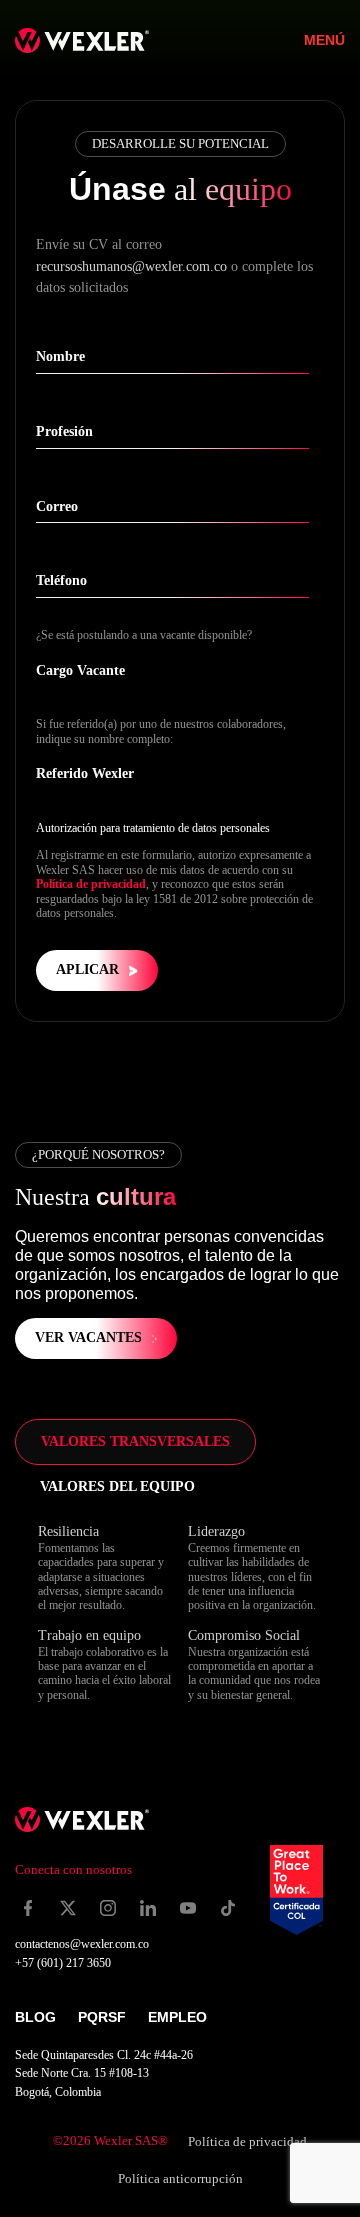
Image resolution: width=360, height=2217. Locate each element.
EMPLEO (177, 2017)
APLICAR (87, 969)
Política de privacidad (91, 884)
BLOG (35, 2017)
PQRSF (102, 2017)
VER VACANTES (88, 1337)
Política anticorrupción (180, 2178)
